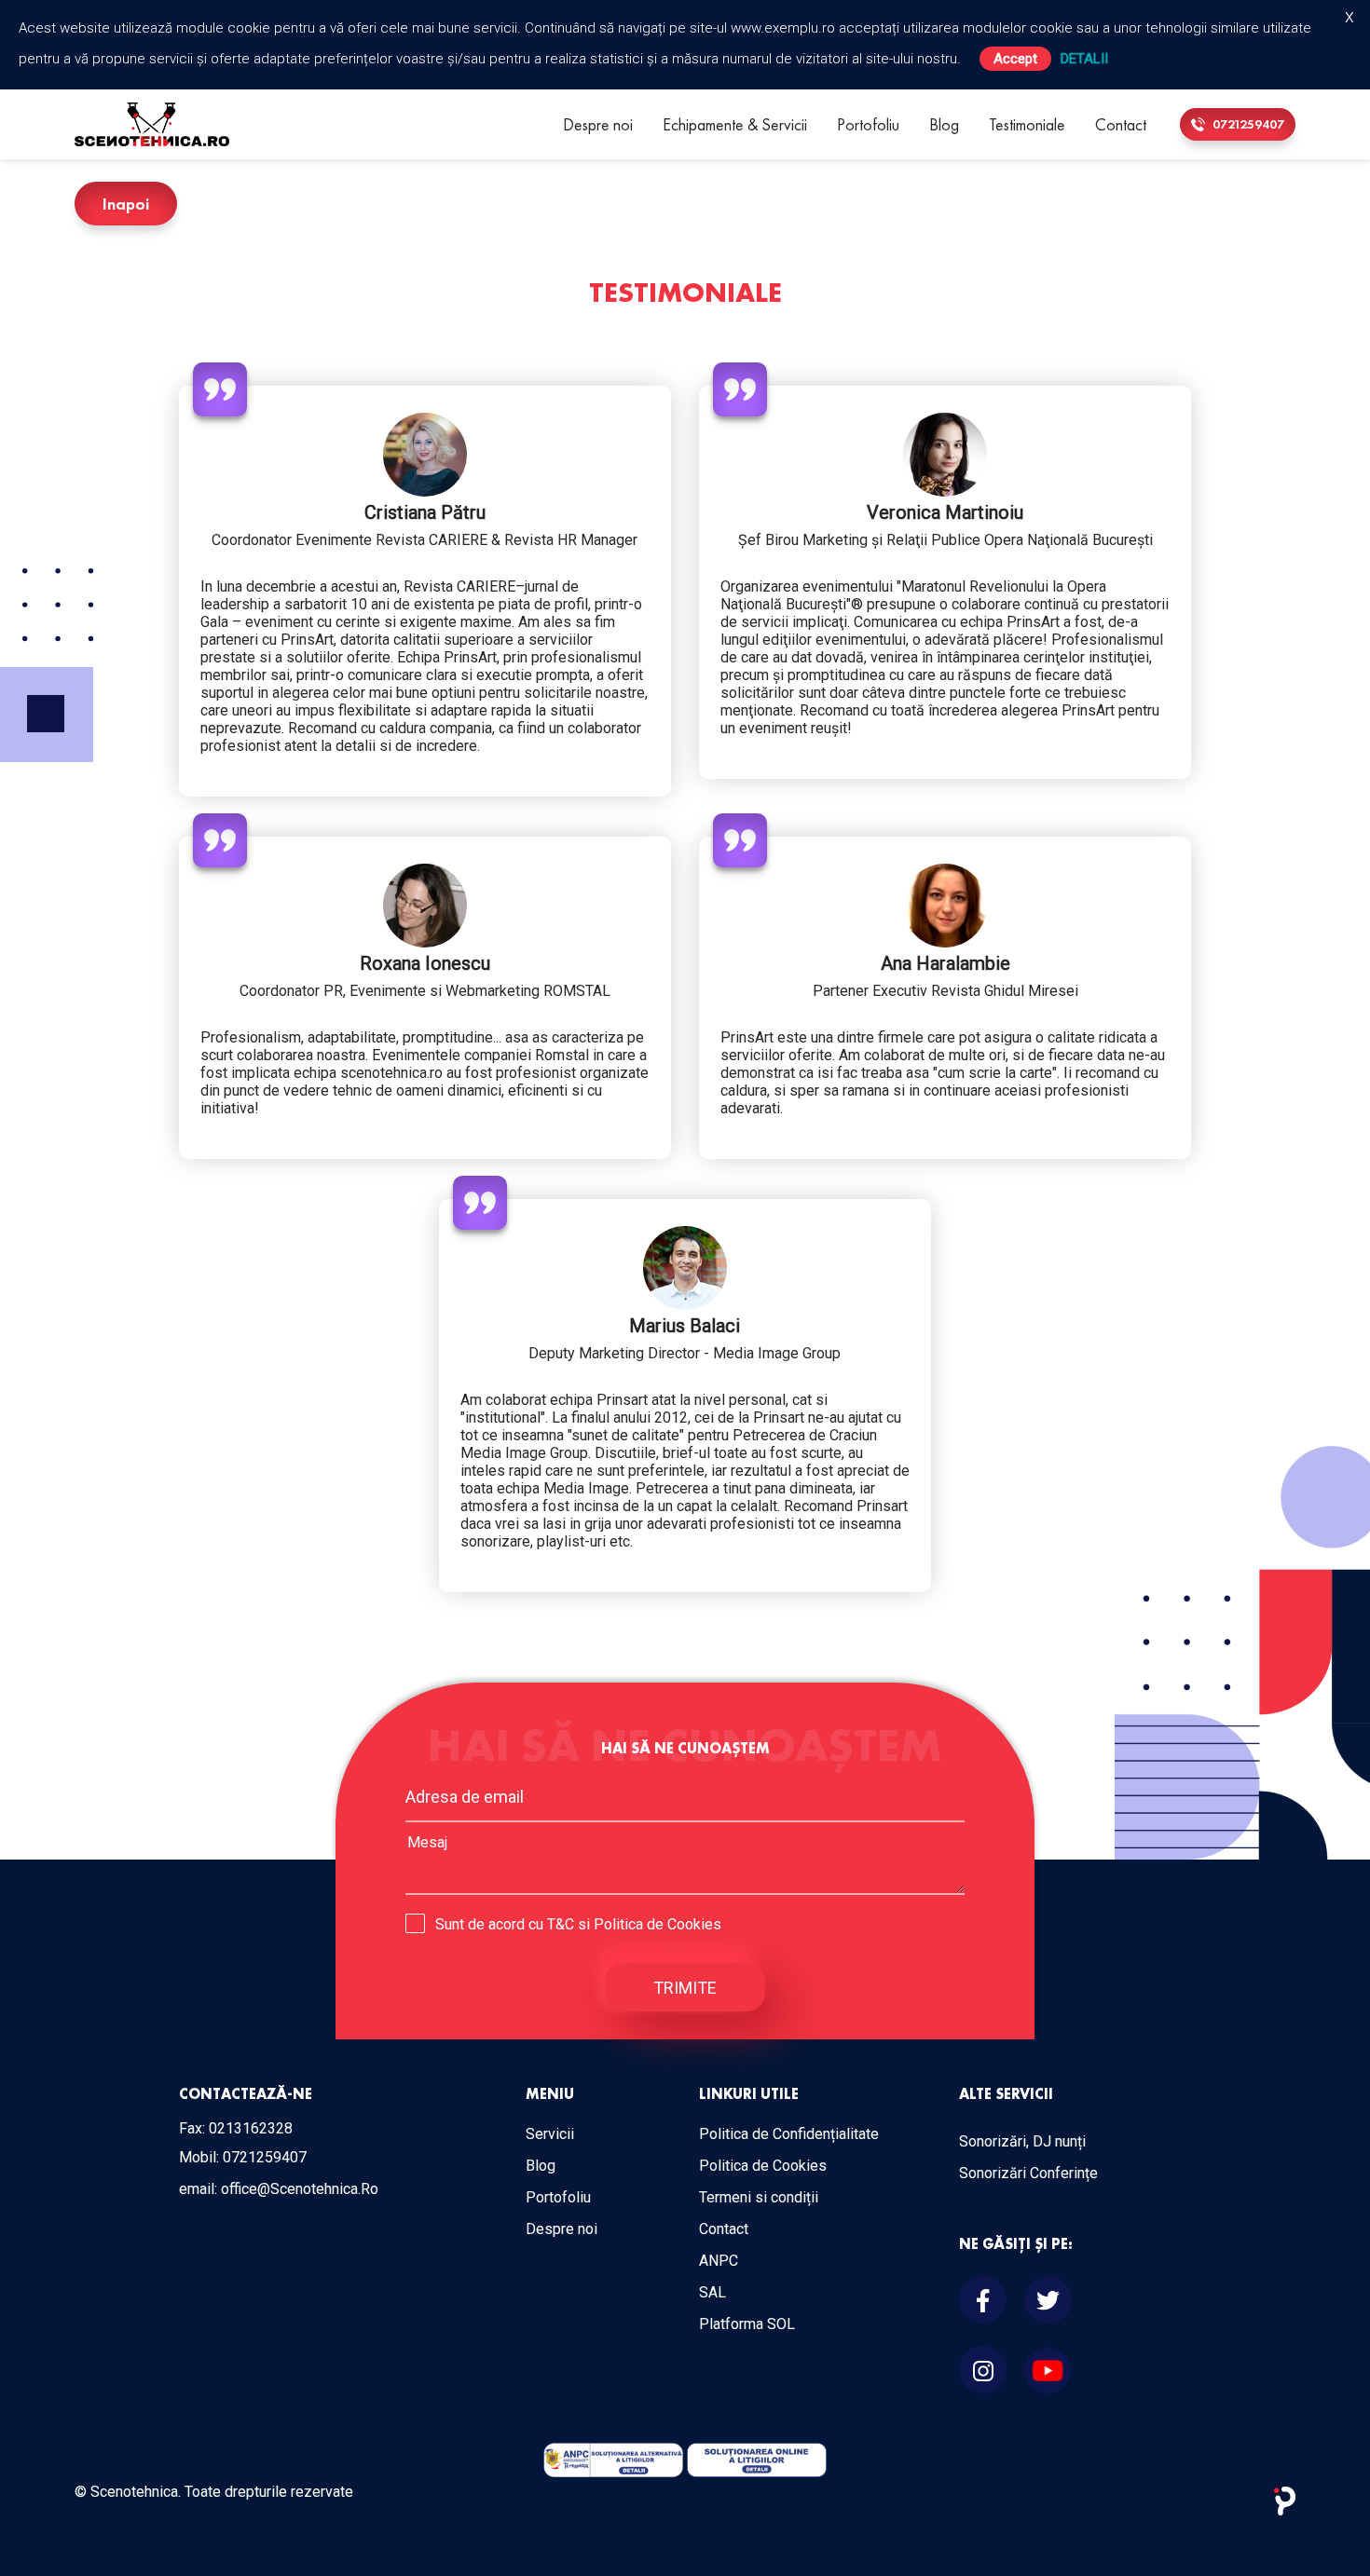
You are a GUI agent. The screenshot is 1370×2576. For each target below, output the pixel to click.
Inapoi (126, 204)
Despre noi (598, 124)
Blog (944, 124)
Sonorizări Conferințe (1028, 2173)
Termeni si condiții (759, 2197)
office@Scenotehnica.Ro (300, 2189)
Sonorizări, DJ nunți (1022, 2141)
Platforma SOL (747, 2324)
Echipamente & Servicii (735, 124)
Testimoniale (1027, 124)
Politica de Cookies (658, 1924)
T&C (561, 1924)
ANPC (719, 2261)
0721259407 (1247, 124)
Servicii (550, 2134)
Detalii (1084, 59)
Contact (1121, 124)
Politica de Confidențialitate (789, 2134)
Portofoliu (868, 124)
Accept (1015, 59)
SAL (712, 2292)
